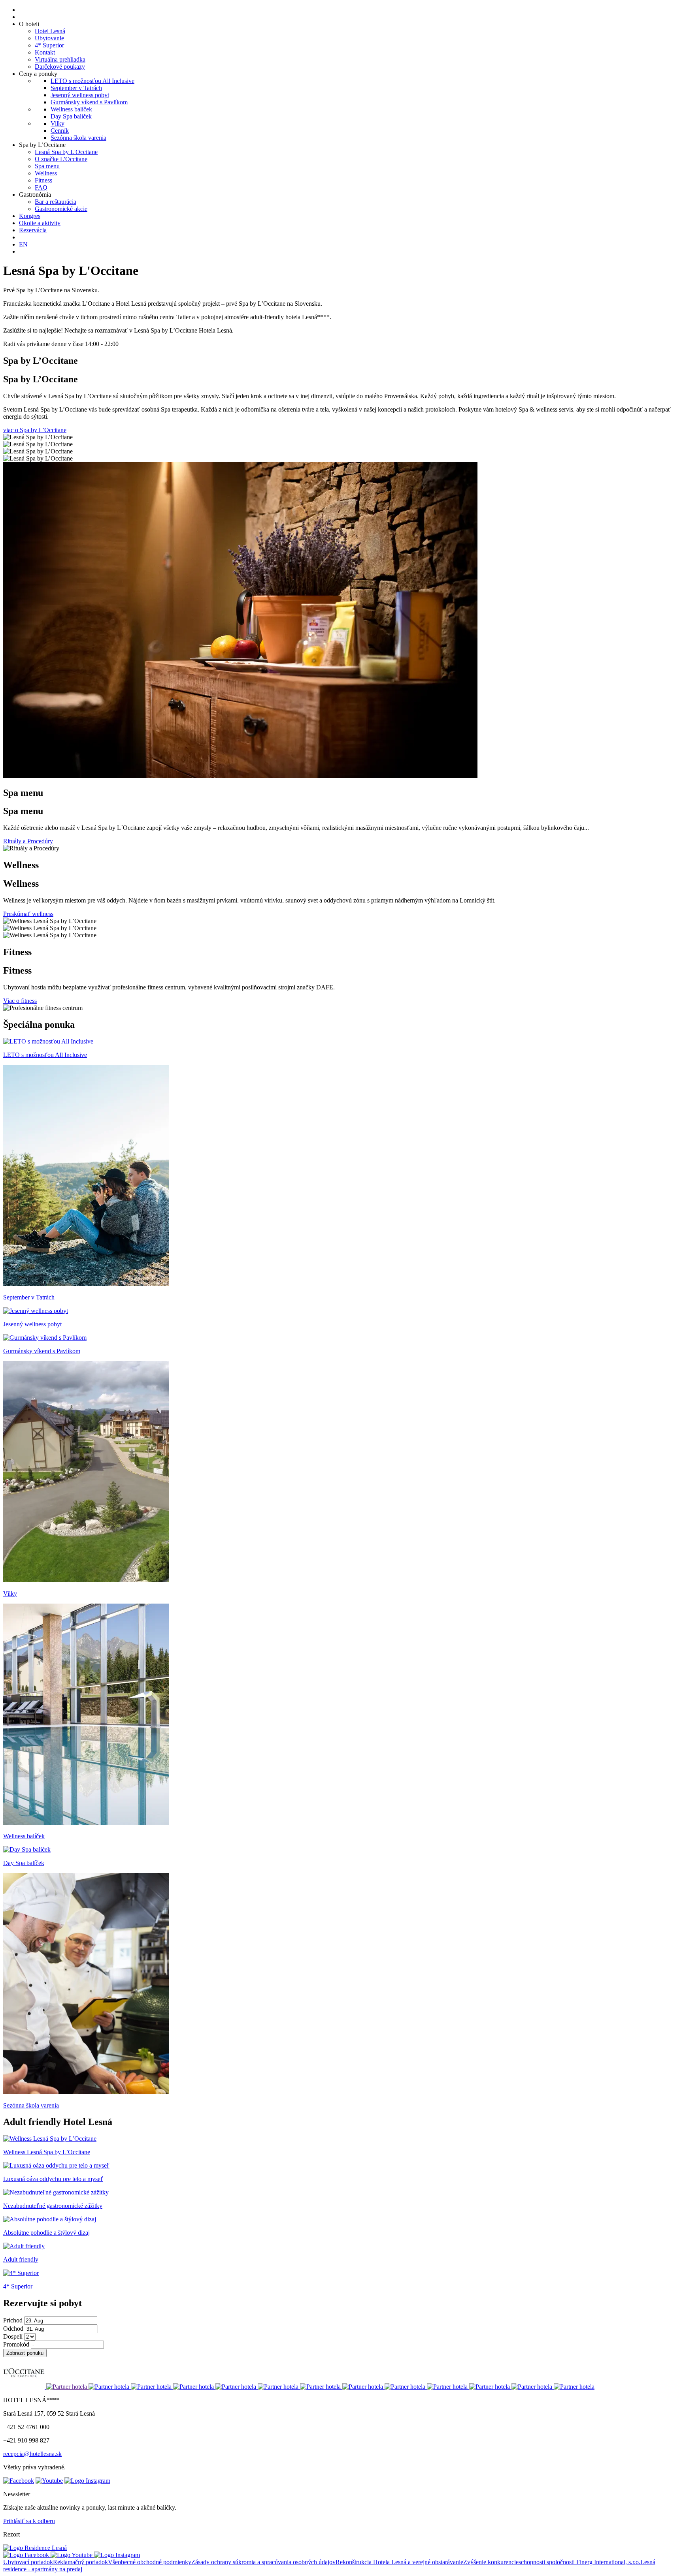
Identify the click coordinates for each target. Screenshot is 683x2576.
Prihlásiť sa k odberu (29, 2521)
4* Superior (49, 45)
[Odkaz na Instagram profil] (87, 2481)
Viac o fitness (20, 1001)
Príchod (13, 2320)
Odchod (13, 2329)
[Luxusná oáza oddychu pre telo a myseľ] (56, 2165)
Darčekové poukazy (60, 67)
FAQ (41, 187)
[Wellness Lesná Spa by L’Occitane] (50, 2139)
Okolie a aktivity (40, 223)
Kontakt (45, 52)
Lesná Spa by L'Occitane (66, 152)
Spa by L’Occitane (42, 145)
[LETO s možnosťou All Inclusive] (48, 1041)
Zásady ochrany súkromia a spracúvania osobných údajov (263, 2562)
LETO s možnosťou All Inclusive (92, 81)
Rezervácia (33, 230)
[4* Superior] (21, 2273)
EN (23, 244)
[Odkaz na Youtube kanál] (49, 2481)
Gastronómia (35, 195)
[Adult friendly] (24, 2246)
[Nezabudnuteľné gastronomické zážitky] (56, 2192)
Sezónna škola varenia (78, 138)
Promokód (16, 2344)
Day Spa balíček (71, 116)
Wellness (46, 173)
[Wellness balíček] (86, 1823)
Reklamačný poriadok (80, 2562)
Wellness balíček (71, 109)
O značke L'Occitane (61, 159)
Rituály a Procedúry (28, 841)
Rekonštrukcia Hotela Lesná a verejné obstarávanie (399, 2562)
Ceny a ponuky (38, 74)
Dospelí (13, 2336)
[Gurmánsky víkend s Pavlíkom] (45, 1338)
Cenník (60, 131)
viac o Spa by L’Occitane (35, 430)
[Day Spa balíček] (27, 1849)
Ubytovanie (49, 38)
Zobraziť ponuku (25, 2353)
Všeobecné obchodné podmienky (150, 2562)
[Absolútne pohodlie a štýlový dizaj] (50, 2219)
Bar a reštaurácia (56, 202)
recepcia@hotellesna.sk (32, 2454)
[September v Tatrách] (86, 1284)
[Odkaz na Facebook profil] (19, 2481)
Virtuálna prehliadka (60, 59)
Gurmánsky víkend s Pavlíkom (89, 102)
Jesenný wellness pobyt (80, 95)
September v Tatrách (76, 88)
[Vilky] (86, 1580)
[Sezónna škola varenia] (86, 2092)
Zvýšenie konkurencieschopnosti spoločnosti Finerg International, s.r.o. (552, 2562)
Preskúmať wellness (28, 914)
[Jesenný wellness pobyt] (36, 1311)
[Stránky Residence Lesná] (35, 2548)
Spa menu (47, 166)
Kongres (30, 216)
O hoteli (29, 24)
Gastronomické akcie (61, 209)
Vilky (58, 123)
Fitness (43, 180)
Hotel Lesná (50, 31)
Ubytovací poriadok (28, 2562)
